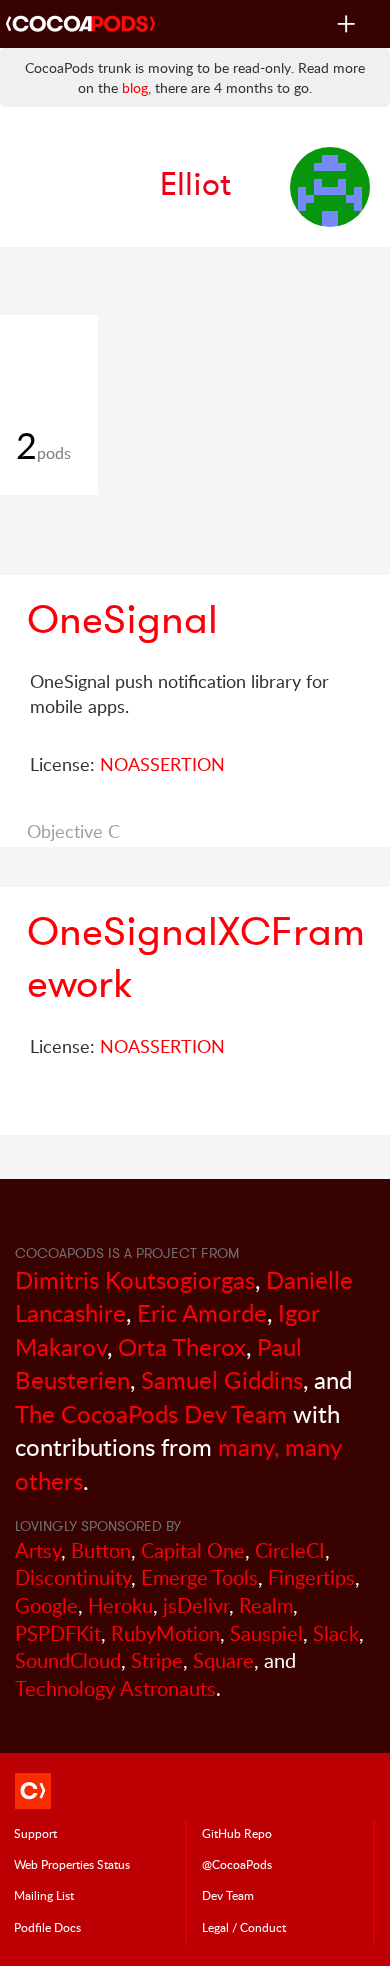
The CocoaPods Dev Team (151, 1413)
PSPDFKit (58, 1633)
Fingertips (311, 1577)
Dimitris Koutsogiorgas (135, 1279)
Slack (336, 1633)
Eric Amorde (202, 1312)
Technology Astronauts (115, 1688)
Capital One (193, 1550)
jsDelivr (196, 1605)
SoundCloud (68, 1660)
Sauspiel (266, 1633)
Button (101, 1550)
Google (46, 1605)
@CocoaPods (237, 1864)
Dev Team (228, 1895)
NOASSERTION (162, 764)
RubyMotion (165, 1633)
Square (223, 1660)
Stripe (157, 1660)
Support (35, 1833)
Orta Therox (182, 1346)
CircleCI (290, 1550)
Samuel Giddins (222, 1379)
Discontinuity (73, 1577)
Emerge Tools (199, 1577)
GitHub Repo (237, 1833)
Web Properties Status (72, 1864)
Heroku (120, 1605)
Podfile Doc (47, 1927)
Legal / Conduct (244, 1927)
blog (135, 87)
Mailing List (44, 1895)
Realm (266, 1605)
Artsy (38, 1550)
